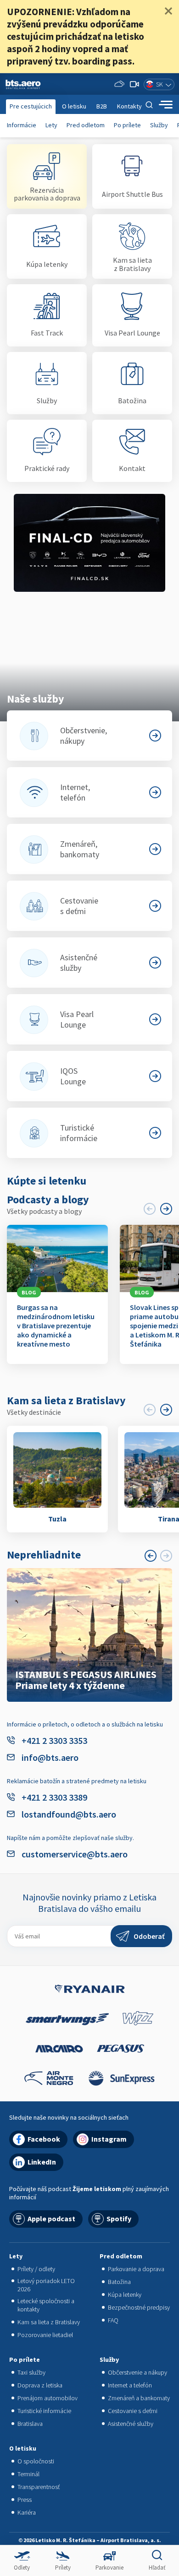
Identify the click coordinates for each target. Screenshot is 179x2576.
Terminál (28, 2474)
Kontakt (132, 468)
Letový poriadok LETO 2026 (46, 2285)
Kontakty (129, 106)
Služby (159, 125)
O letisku (74, 106)
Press (25, 2500)
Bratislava (30, 2424)
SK (159, 84)
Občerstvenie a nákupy (137, 2372)
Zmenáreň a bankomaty (139, 2398)
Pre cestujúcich (31, 106)
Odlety (22, 2568)
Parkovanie (109, 2568)
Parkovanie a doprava (136, 2269)
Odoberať (149, 1936)
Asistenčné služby (131, 2424)
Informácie (22, 125)
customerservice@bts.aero (75, 1854)
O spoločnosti (36, 2461)
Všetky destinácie (34, 1412)
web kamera (134, 84)
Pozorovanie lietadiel (45, 2335)
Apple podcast (51, 2219)
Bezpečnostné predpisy (139, 2307)
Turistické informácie (44, 2411)
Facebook (44, 2139)
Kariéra (27, 2512)
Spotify (119, 2219)
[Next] (166, 1209)
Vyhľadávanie (149, 105)
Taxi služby (31, 2372)
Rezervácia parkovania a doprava (47, 194)
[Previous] (151, 1556)
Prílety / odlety (36, 2269)
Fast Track (47, 333)
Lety (51, 125)
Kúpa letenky (47, 264)
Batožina (132, 400)
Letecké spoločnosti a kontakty (46, 2305)
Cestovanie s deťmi (133, 2411)
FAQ (113, 2320)
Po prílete (127, 125)
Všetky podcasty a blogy (44, 1211)
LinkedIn (42, 2162)
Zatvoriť (168, 11)
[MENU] (166, 105)
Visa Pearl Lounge (132, 333)
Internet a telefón (130, 2385)
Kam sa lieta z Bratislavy (132, 264)
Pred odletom (86, 125)
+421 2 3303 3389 (54, 1797)
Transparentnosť (39, 2487)
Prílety (63, 2568)
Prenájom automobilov (48, 2398)
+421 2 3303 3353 (54, 1740)
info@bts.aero (50, 1757)
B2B (102, 106)
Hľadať (157, 2568)
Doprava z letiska (40, 2385)
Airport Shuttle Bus (132, 194)
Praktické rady (47, 468)
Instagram (109, 2139)
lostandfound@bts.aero (69, 1814)
